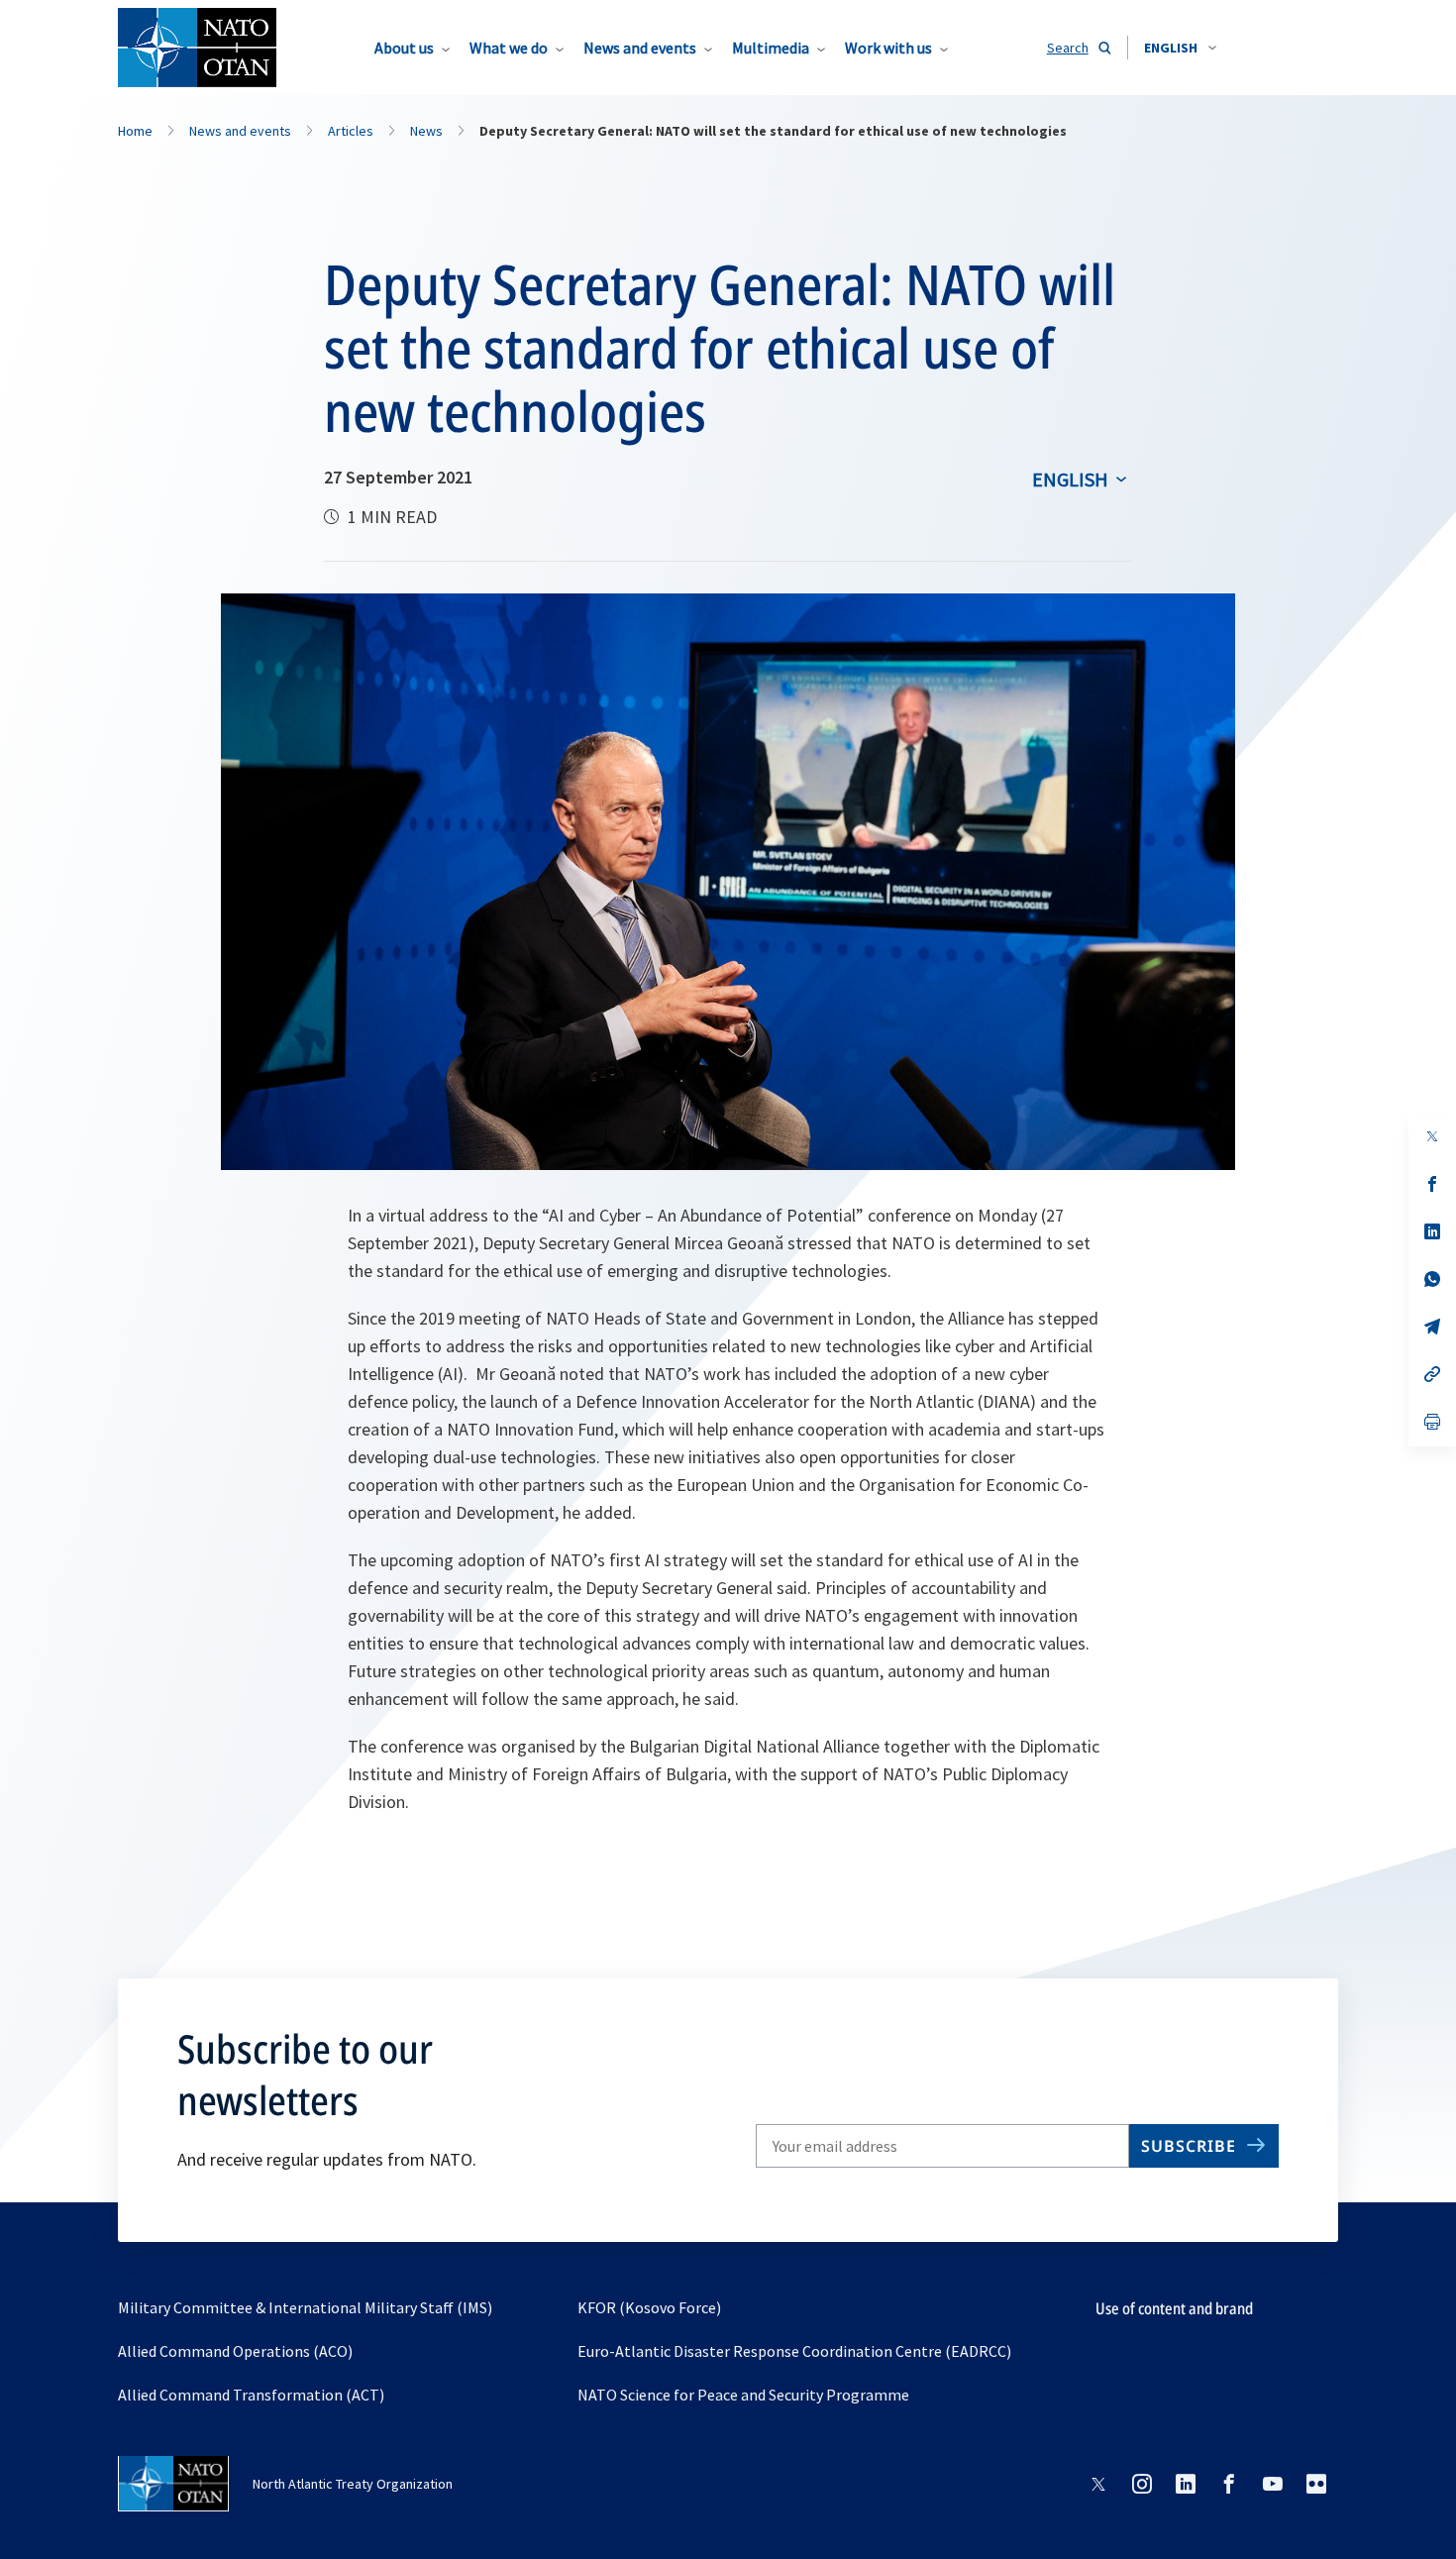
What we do (509, 48)
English (1070, 479)
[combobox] (1180, 48)
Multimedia (771, 48)
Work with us (888, 48)
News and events (640, 48)
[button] (1180, 48)
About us (404, 48)
